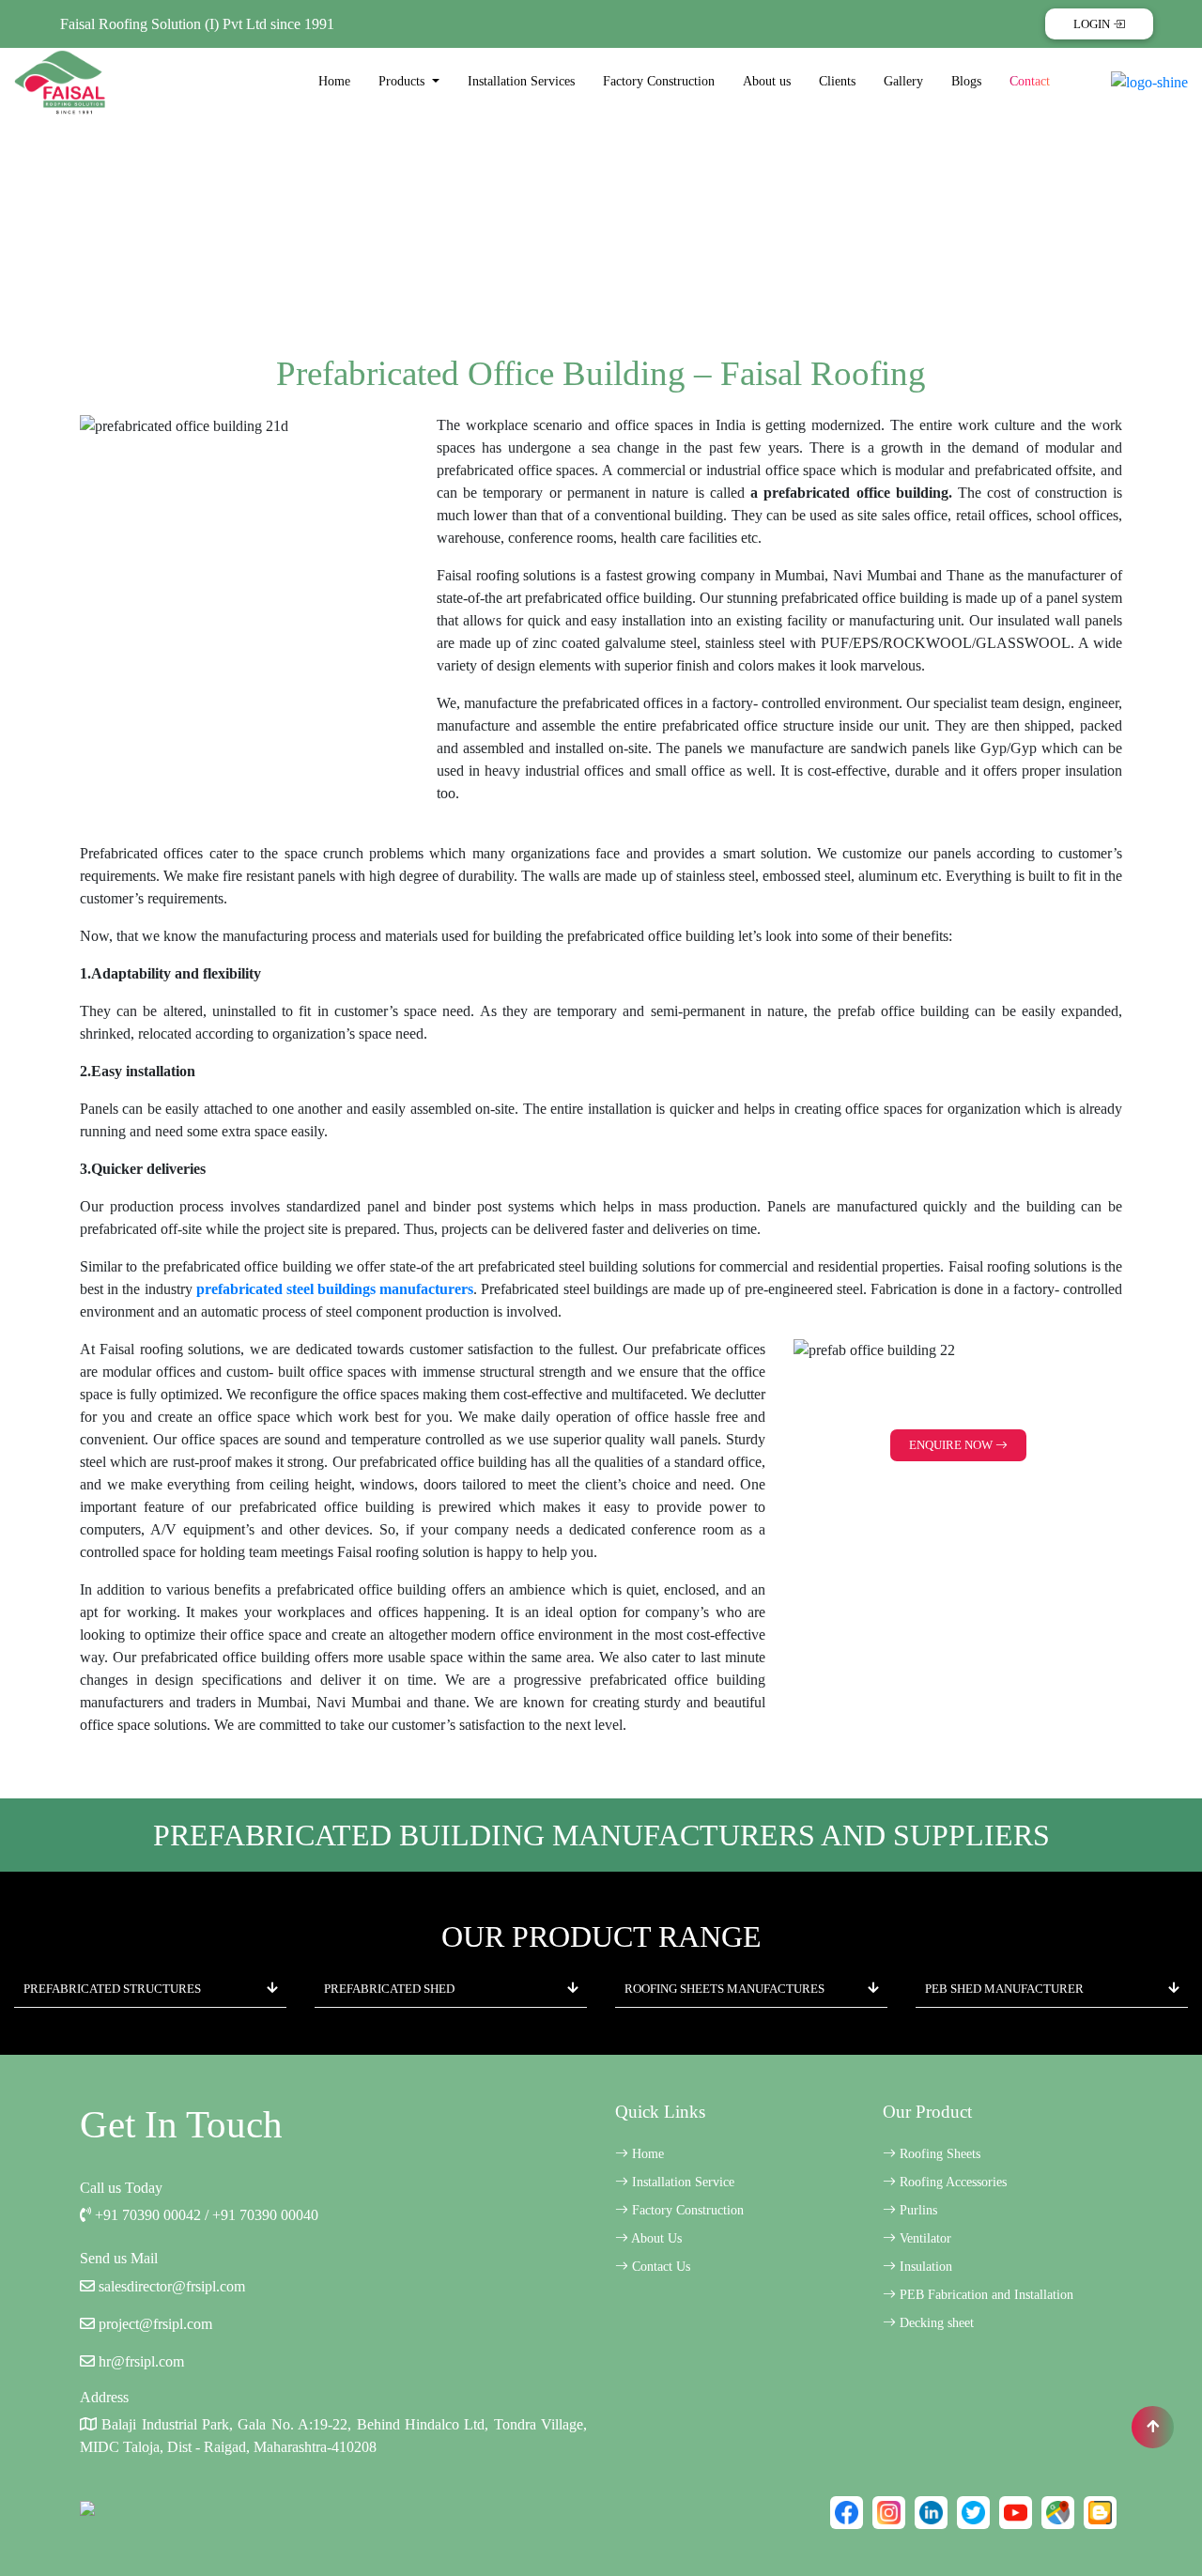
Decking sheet (935, 2323)
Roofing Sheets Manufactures (724, 1989)
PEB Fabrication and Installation (985, 2295)
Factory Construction (659, 81)
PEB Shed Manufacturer (1004, 1989)
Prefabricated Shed (389, 1989)
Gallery (903, 81)
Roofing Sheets (938, 2154)
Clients (837, 81)
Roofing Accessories (951, 2182)
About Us (655, 2238)
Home (334, 81)
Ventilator (924, 2238)
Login (1093, 24)
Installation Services (521, 81)
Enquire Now (952, 1445)
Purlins (917, 2210)
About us (767, 81)
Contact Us (659, 2267)
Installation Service (681, 2182)
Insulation (924, 2267)
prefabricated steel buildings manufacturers (335, 1289)
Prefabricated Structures (112, 1989)
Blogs (966, 81)
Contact (1030, 81)
